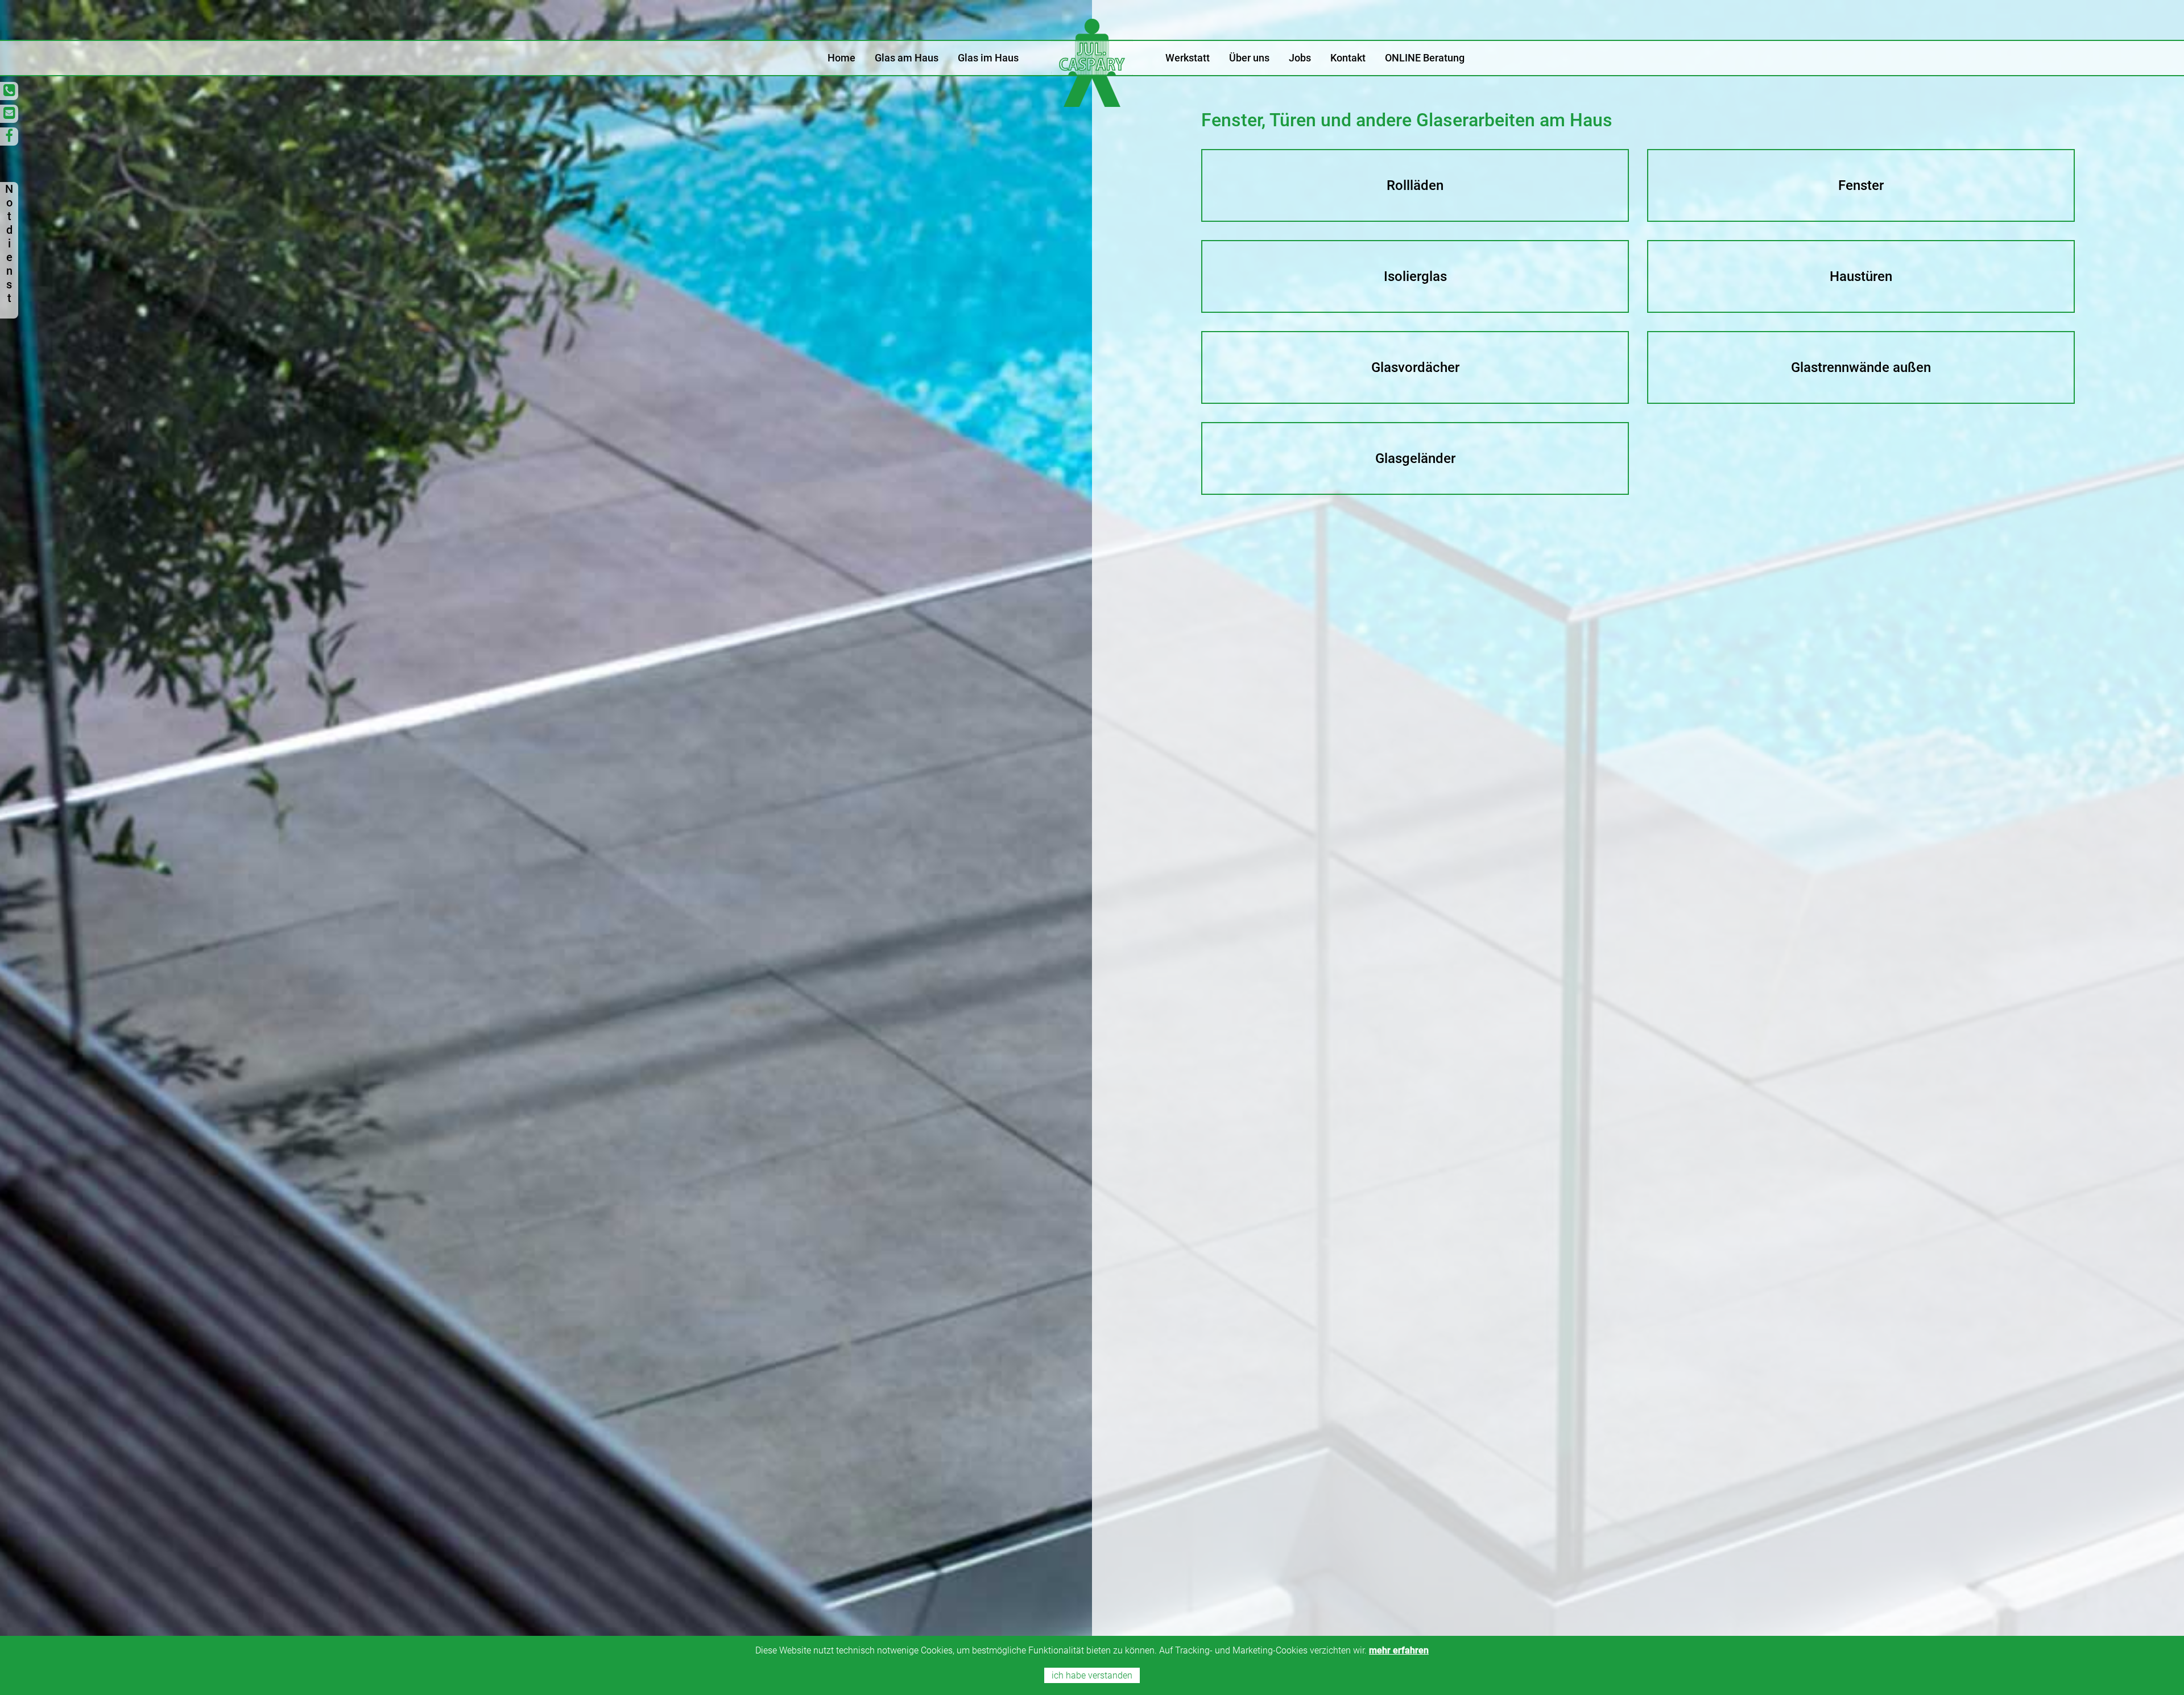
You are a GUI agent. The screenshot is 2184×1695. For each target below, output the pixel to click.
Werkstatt (1188, 58)
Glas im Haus (988, 58)
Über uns (1249, 58)
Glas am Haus (907, 58)
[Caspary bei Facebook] (9, 137)
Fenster (1861, 185)
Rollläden (1415, 185)
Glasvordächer (1415, 367)
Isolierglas (1415, 276)
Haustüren (1861, 276)
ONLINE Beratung (1425, 58)
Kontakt (1348, 58)
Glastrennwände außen (1861, 367)
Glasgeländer (1415, 458)
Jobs (1300, 58)
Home (841, 58)
